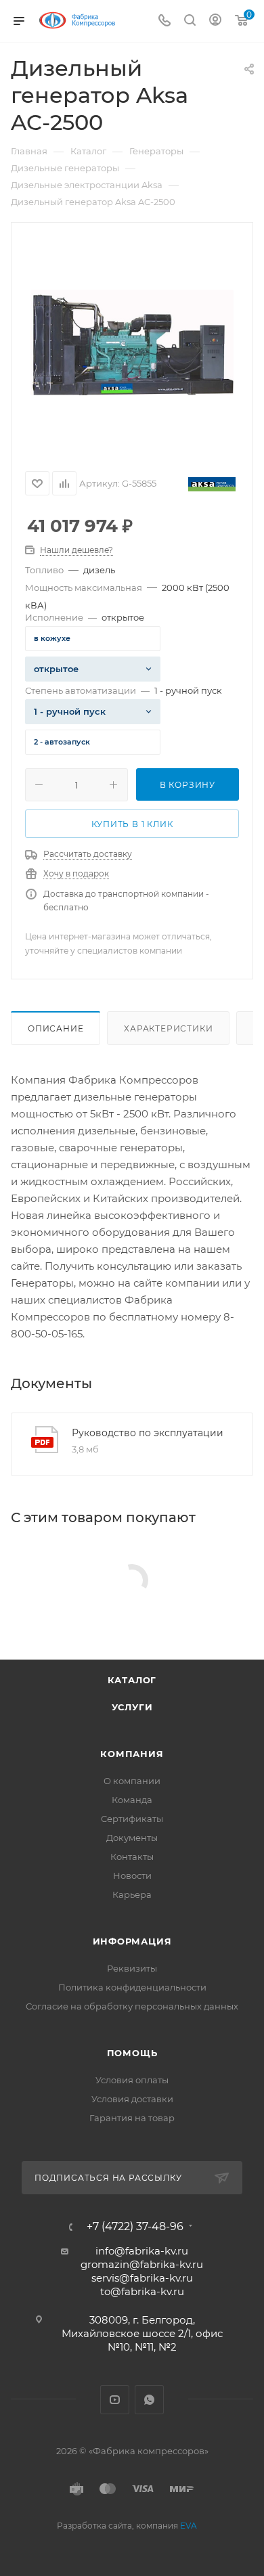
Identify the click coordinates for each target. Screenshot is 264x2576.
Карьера (132, 1894)
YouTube (115, 2400)
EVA (189, 2526)
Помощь (132, 2053)
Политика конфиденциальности (132, 1987)
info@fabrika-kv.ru (142, 2251)
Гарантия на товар (132, 2118)
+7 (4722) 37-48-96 (135, 2227)
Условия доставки (132, 2099)
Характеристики (168, 1028)
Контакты (132, 1857)
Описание (56, 1028)
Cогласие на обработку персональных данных (132, 2006)
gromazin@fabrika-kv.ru (142, 2264)
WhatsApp (149, 2400)
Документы (132, 1838)
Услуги (132, 1707)
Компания (132, 1754)
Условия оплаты (132, 2080)
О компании (132, 1781)
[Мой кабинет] (215, 21)
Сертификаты (132, 1819)
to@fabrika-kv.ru (142, 2291)
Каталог (132, 1680)
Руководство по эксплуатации (148, 1433)
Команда (132, 1800)
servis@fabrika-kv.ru (142, 2278)
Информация (132, 1941)
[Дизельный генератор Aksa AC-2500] (132, 342)
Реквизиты (132, 1968)
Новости (132, 1875)
